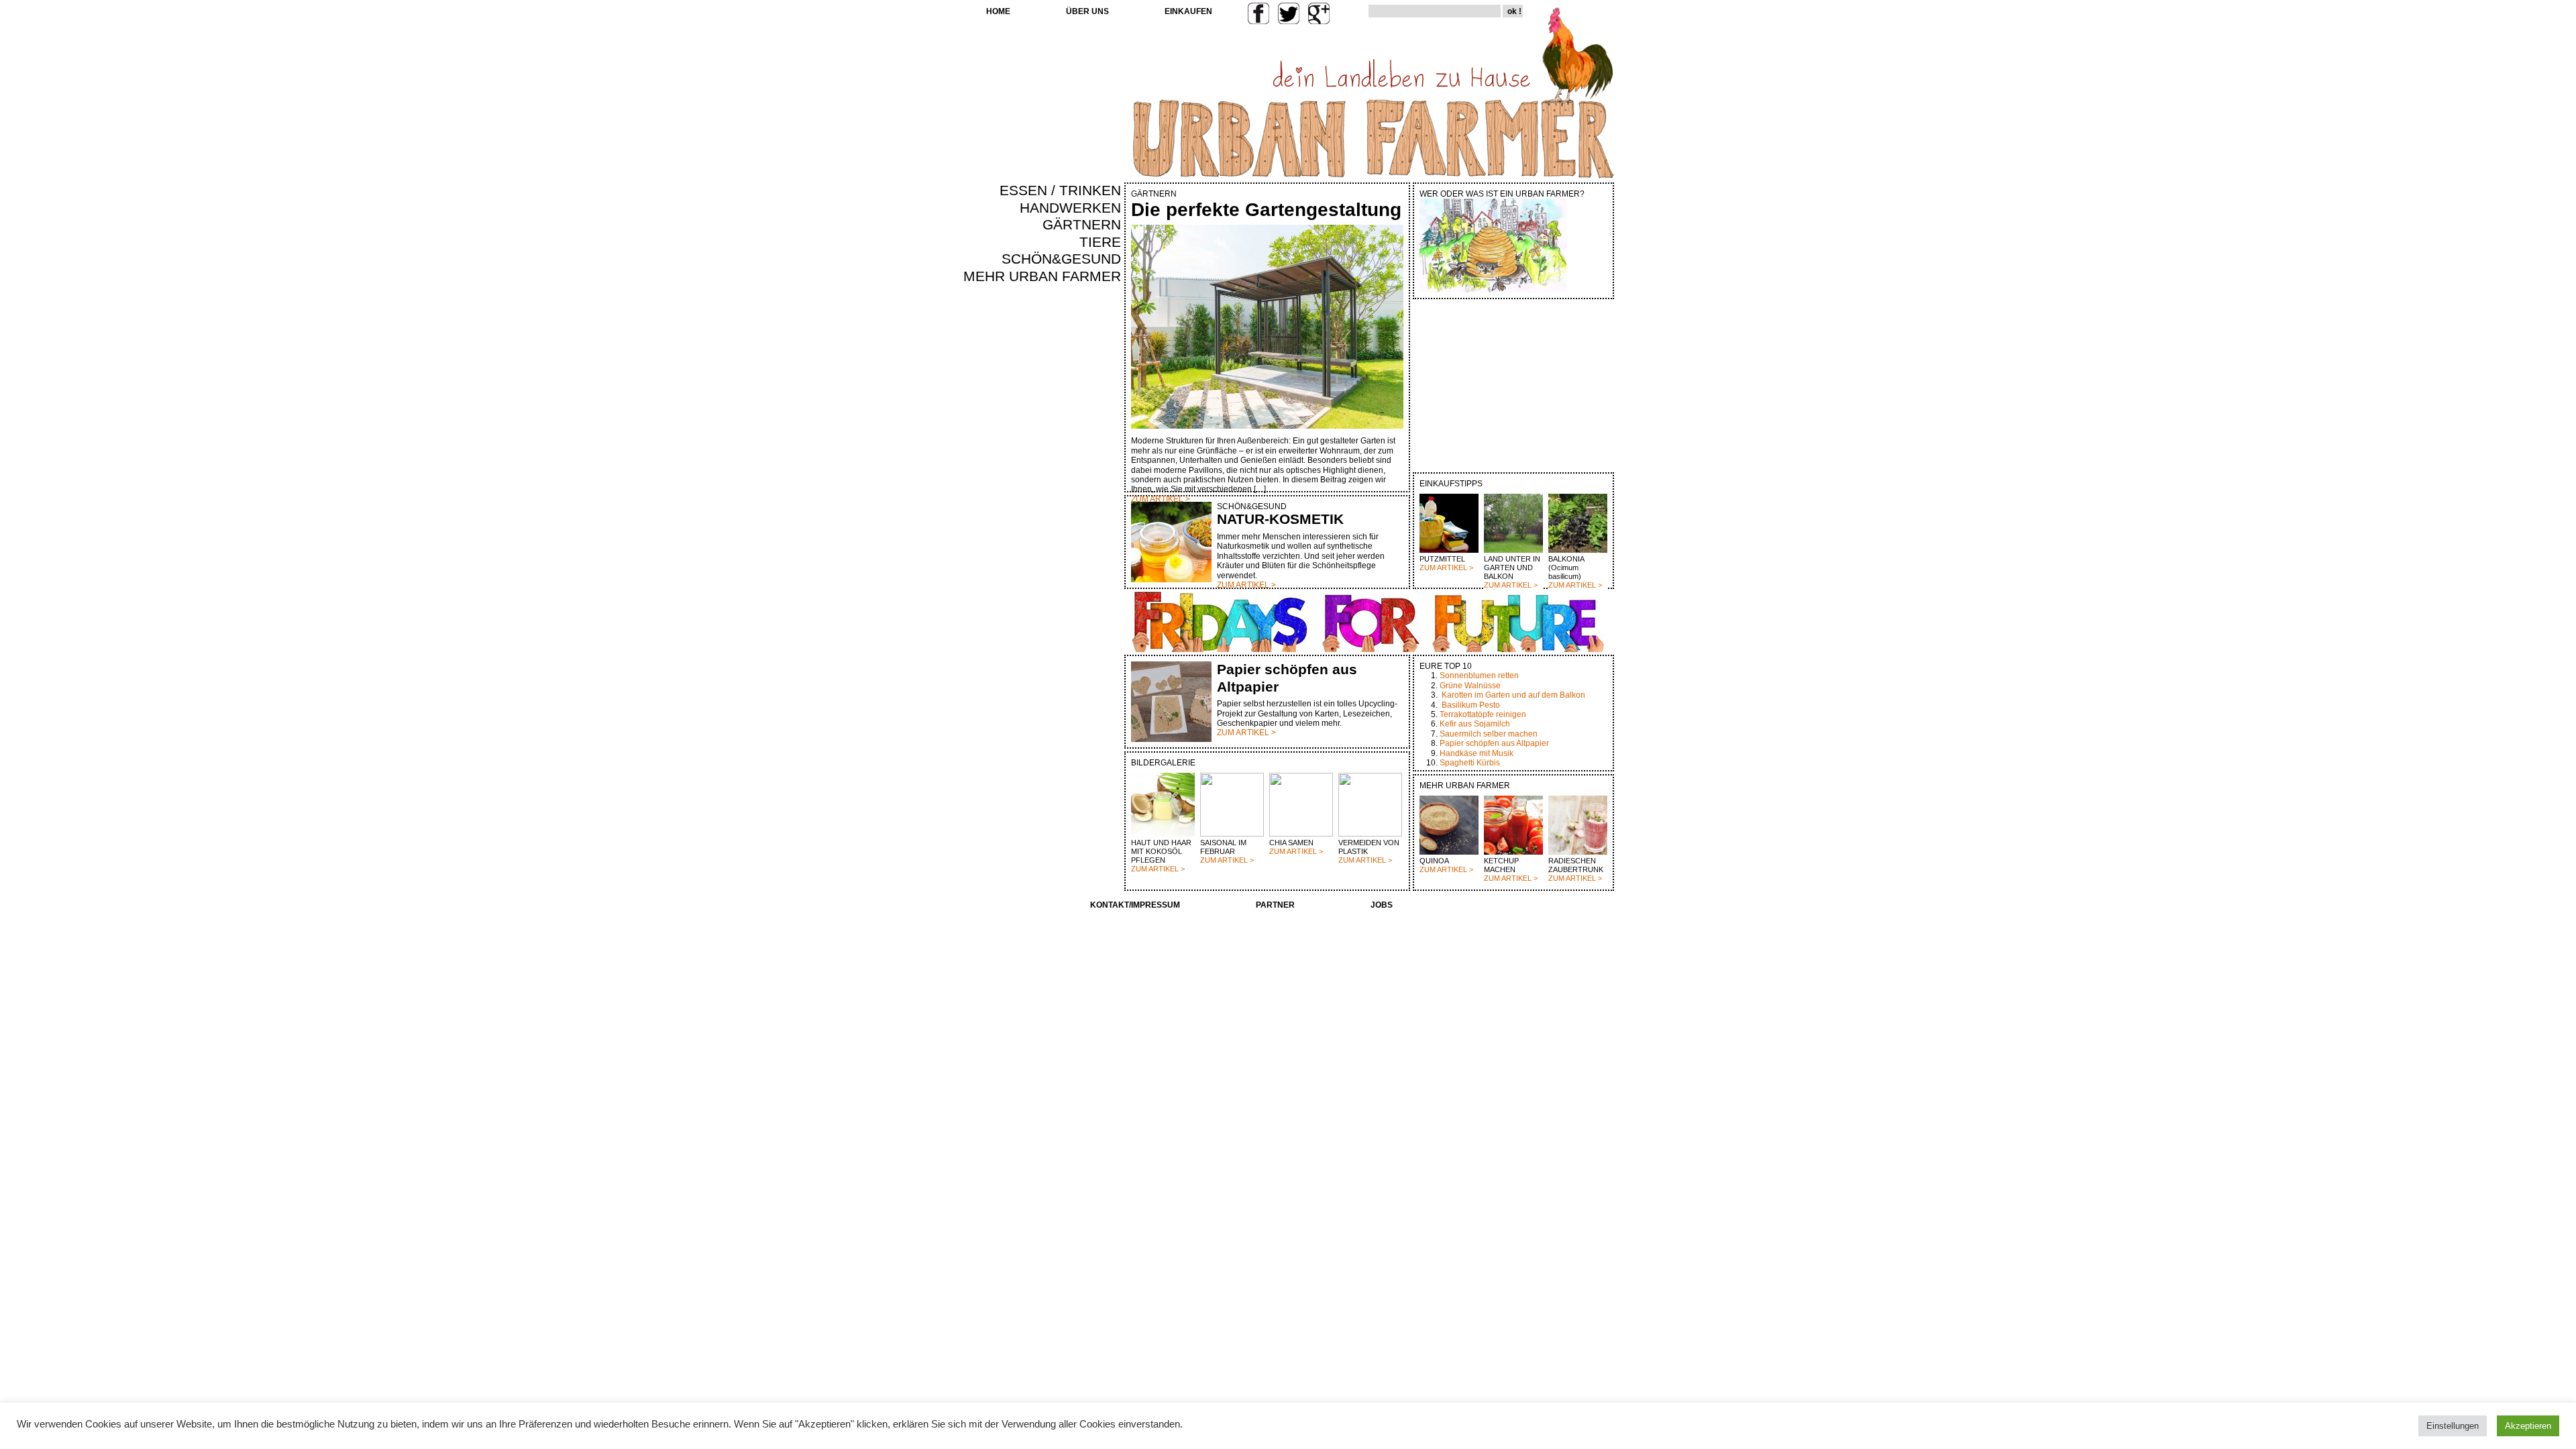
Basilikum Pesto (1471, 705)
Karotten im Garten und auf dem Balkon (1513, 695)
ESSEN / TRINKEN (1060, 191)
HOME (998, 11)
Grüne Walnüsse (1470, 686)
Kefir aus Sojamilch (1475, 724)
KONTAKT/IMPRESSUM (1135, 905)
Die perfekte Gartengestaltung (1266, 210)
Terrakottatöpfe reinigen (1483, 714)
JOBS (1382, 905)
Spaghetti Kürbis (1470, 763)
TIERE (1100, 242)
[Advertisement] (1081, 514)
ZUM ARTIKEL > (1446, 568)
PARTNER (1275, 905)
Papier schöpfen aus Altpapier (1494, 743)
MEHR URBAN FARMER (1042, 276)
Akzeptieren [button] (2528, 1426)
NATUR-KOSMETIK (1280, 519)
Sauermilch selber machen (1489, 734)
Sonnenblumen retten (1479, 676)
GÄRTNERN (1082, 225)
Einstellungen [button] (2453, 1426)
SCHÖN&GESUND (1061, 259)
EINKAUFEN (1188, 11)
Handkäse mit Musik (1477, 753)
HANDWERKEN (1070, 208)
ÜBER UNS (1087, 11)
